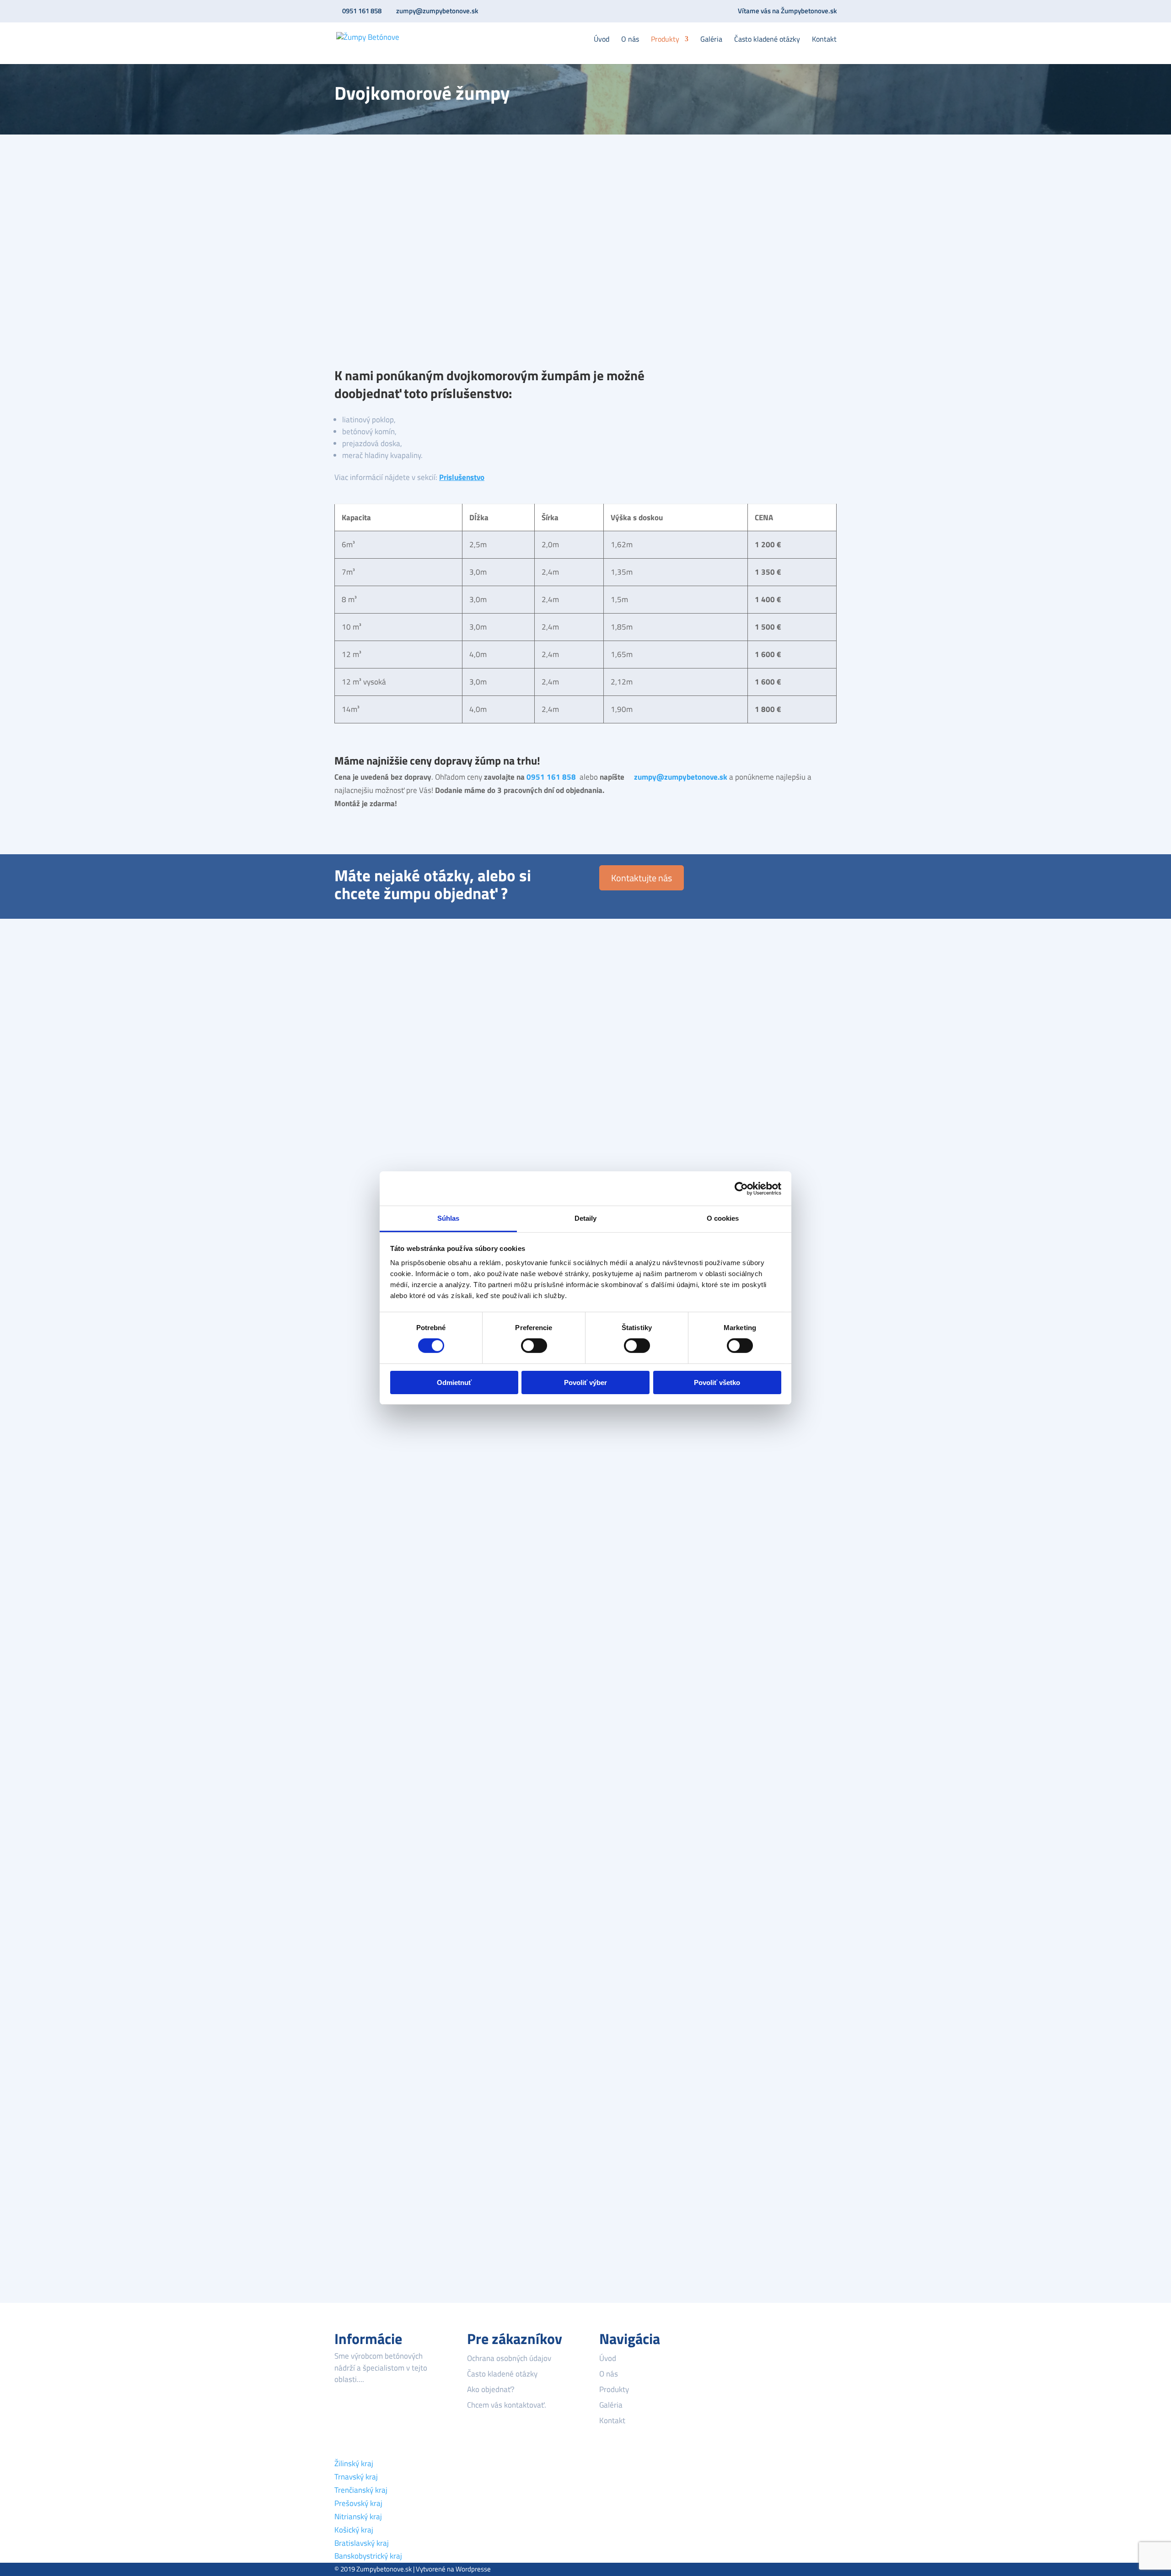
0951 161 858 (362, 11)
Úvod (602, 40)
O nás (630, 40)
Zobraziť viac (371, 2260)
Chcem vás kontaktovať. (507, 2405)
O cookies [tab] (723, 1218)
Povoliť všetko (717, 1382)
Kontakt (824, 40)
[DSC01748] (392, 1574)
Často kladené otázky (767, 40)
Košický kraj (354, 2530)
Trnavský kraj (356, 2477)
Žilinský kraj (354, 2463)
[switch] (534, 1346)
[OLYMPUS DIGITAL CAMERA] (392, 1065)
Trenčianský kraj (361, 2490)
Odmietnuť (454, 1382)
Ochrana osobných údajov (509, 2358)
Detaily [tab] (586, 1218)
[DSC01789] (392, 1863)
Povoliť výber (585, 1382)
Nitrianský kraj (358, 2517)
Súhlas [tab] (449, 1218)
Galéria (711, 40)
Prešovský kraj (358, 2503)
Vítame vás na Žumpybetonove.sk (787, 12)
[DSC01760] (392, 1671)
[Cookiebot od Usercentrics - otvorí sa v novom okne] (741, 1188)
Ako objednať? (491, 2389)
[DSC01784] (392, 1767)
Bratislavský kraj (362, 2543)
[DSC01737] (392, 1478)
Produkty (665, 40)
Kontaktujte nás (642, 878)
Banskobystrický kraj (368, 2556)
